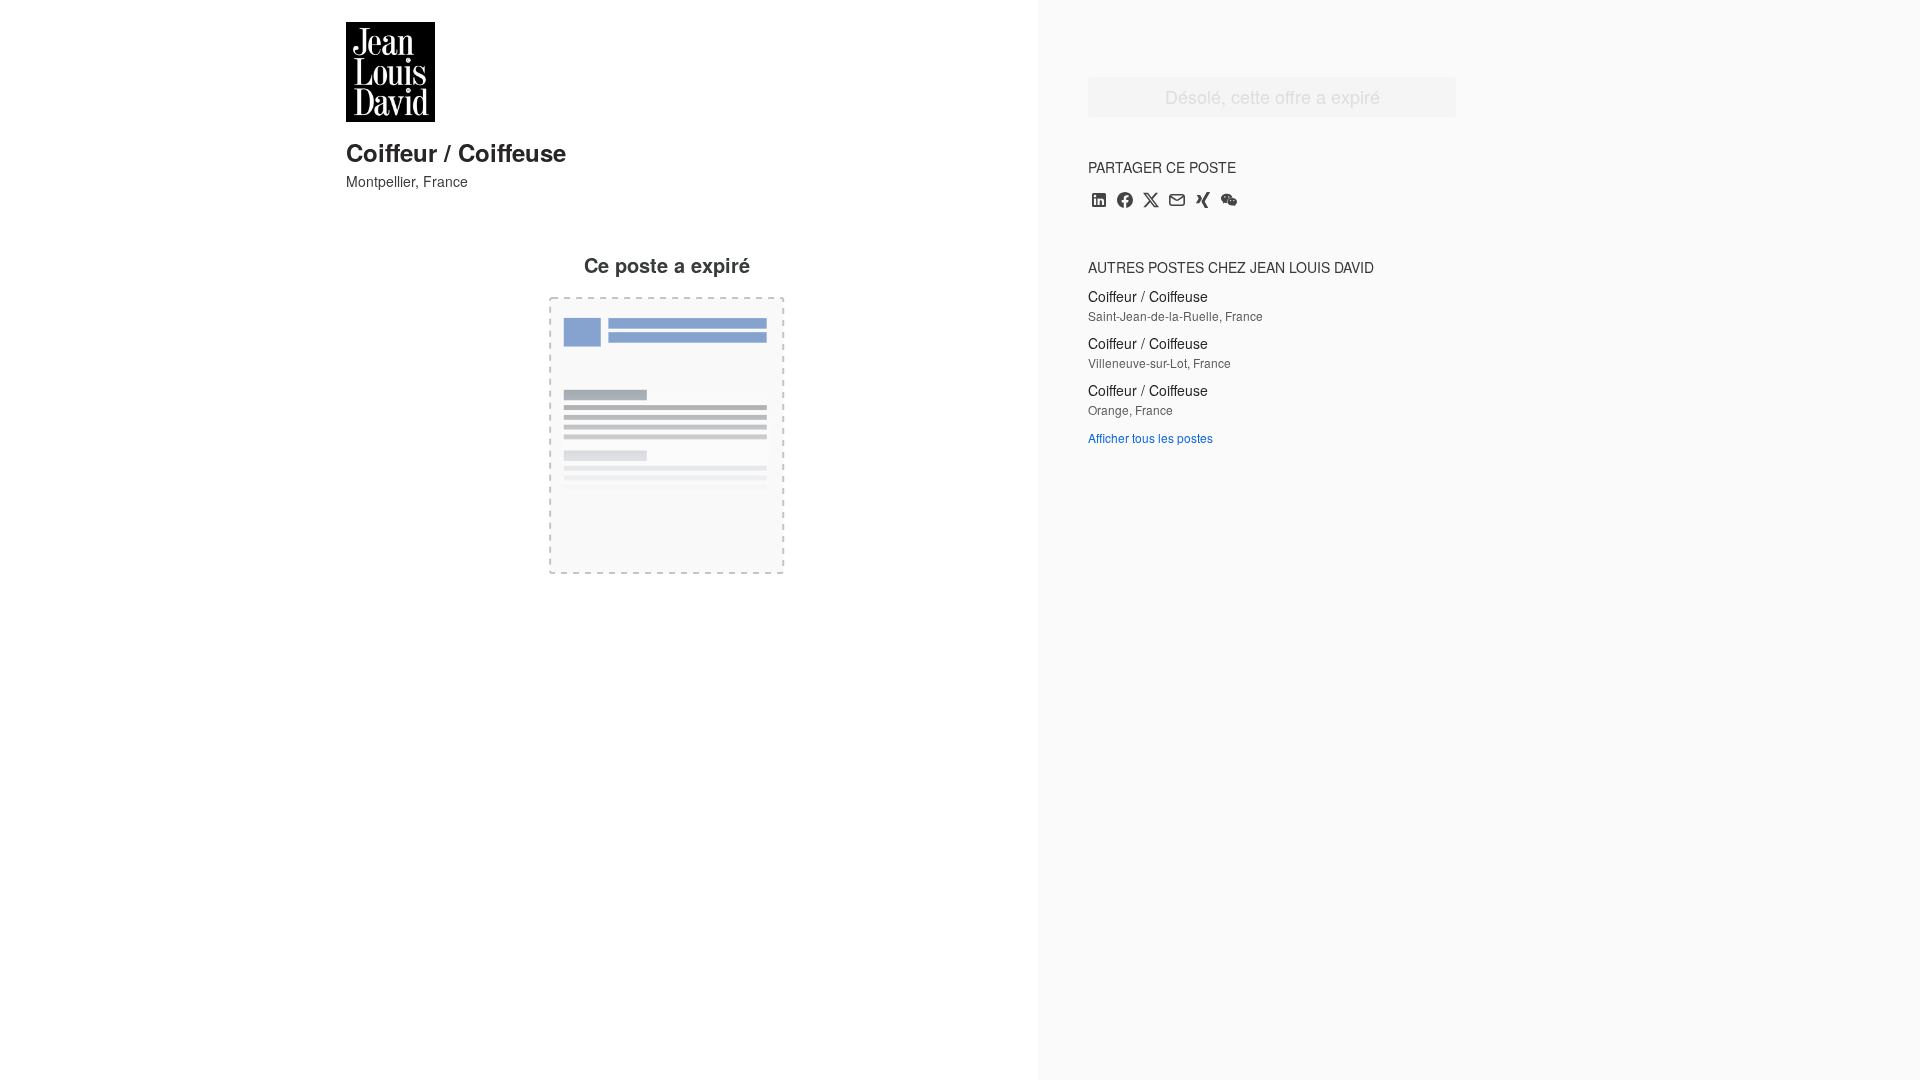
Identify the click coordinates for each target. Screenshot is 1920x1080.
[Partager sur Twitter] (1151, 201)
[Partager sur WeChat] (1229, 201)
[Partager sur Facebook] (1125, 201)
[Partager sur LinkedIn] (1099, 201)
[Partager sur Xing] (1203, 201)
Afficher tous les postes (1150, 437)
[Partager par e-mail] (1177, 201)
